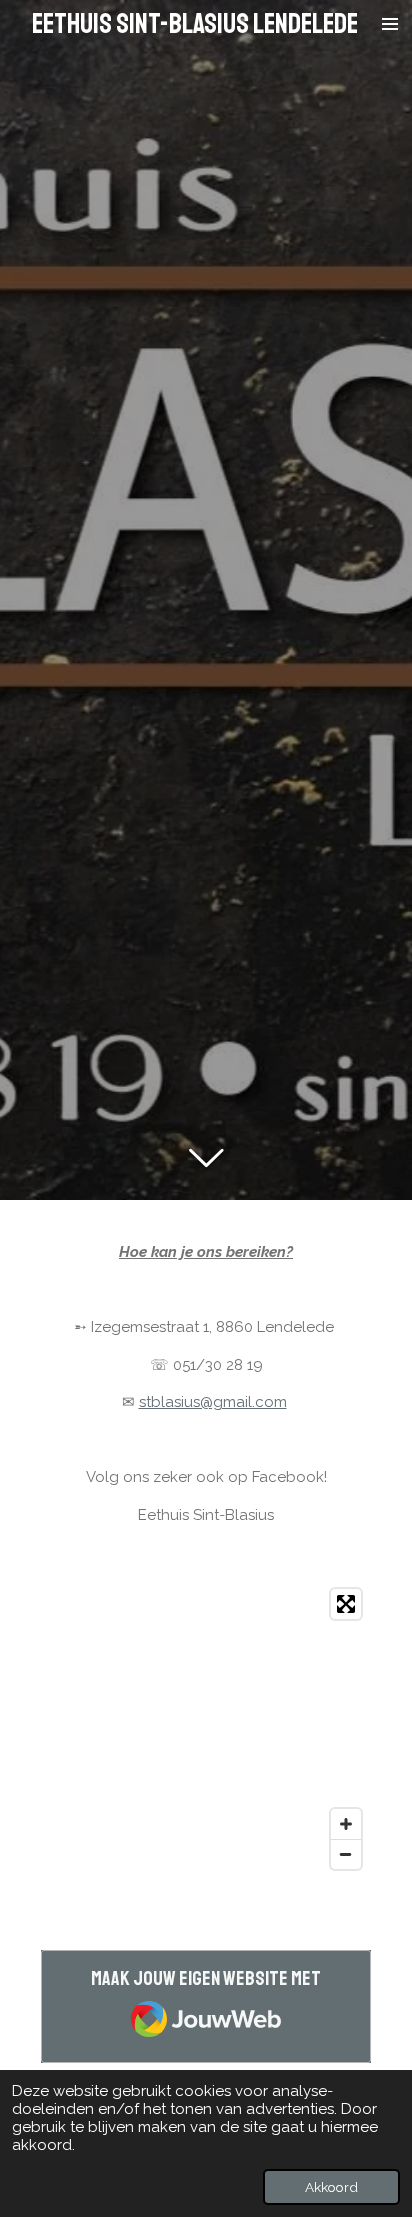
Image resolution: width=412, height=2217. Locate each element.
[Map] (206, 1729)
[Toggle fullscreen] (346, 1604)
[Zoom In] (346, 1824)
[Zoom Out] (346, 1854)
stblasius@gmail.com (213, 1402)
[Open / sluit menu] (390, 24)
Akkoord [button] (331, 2187)
